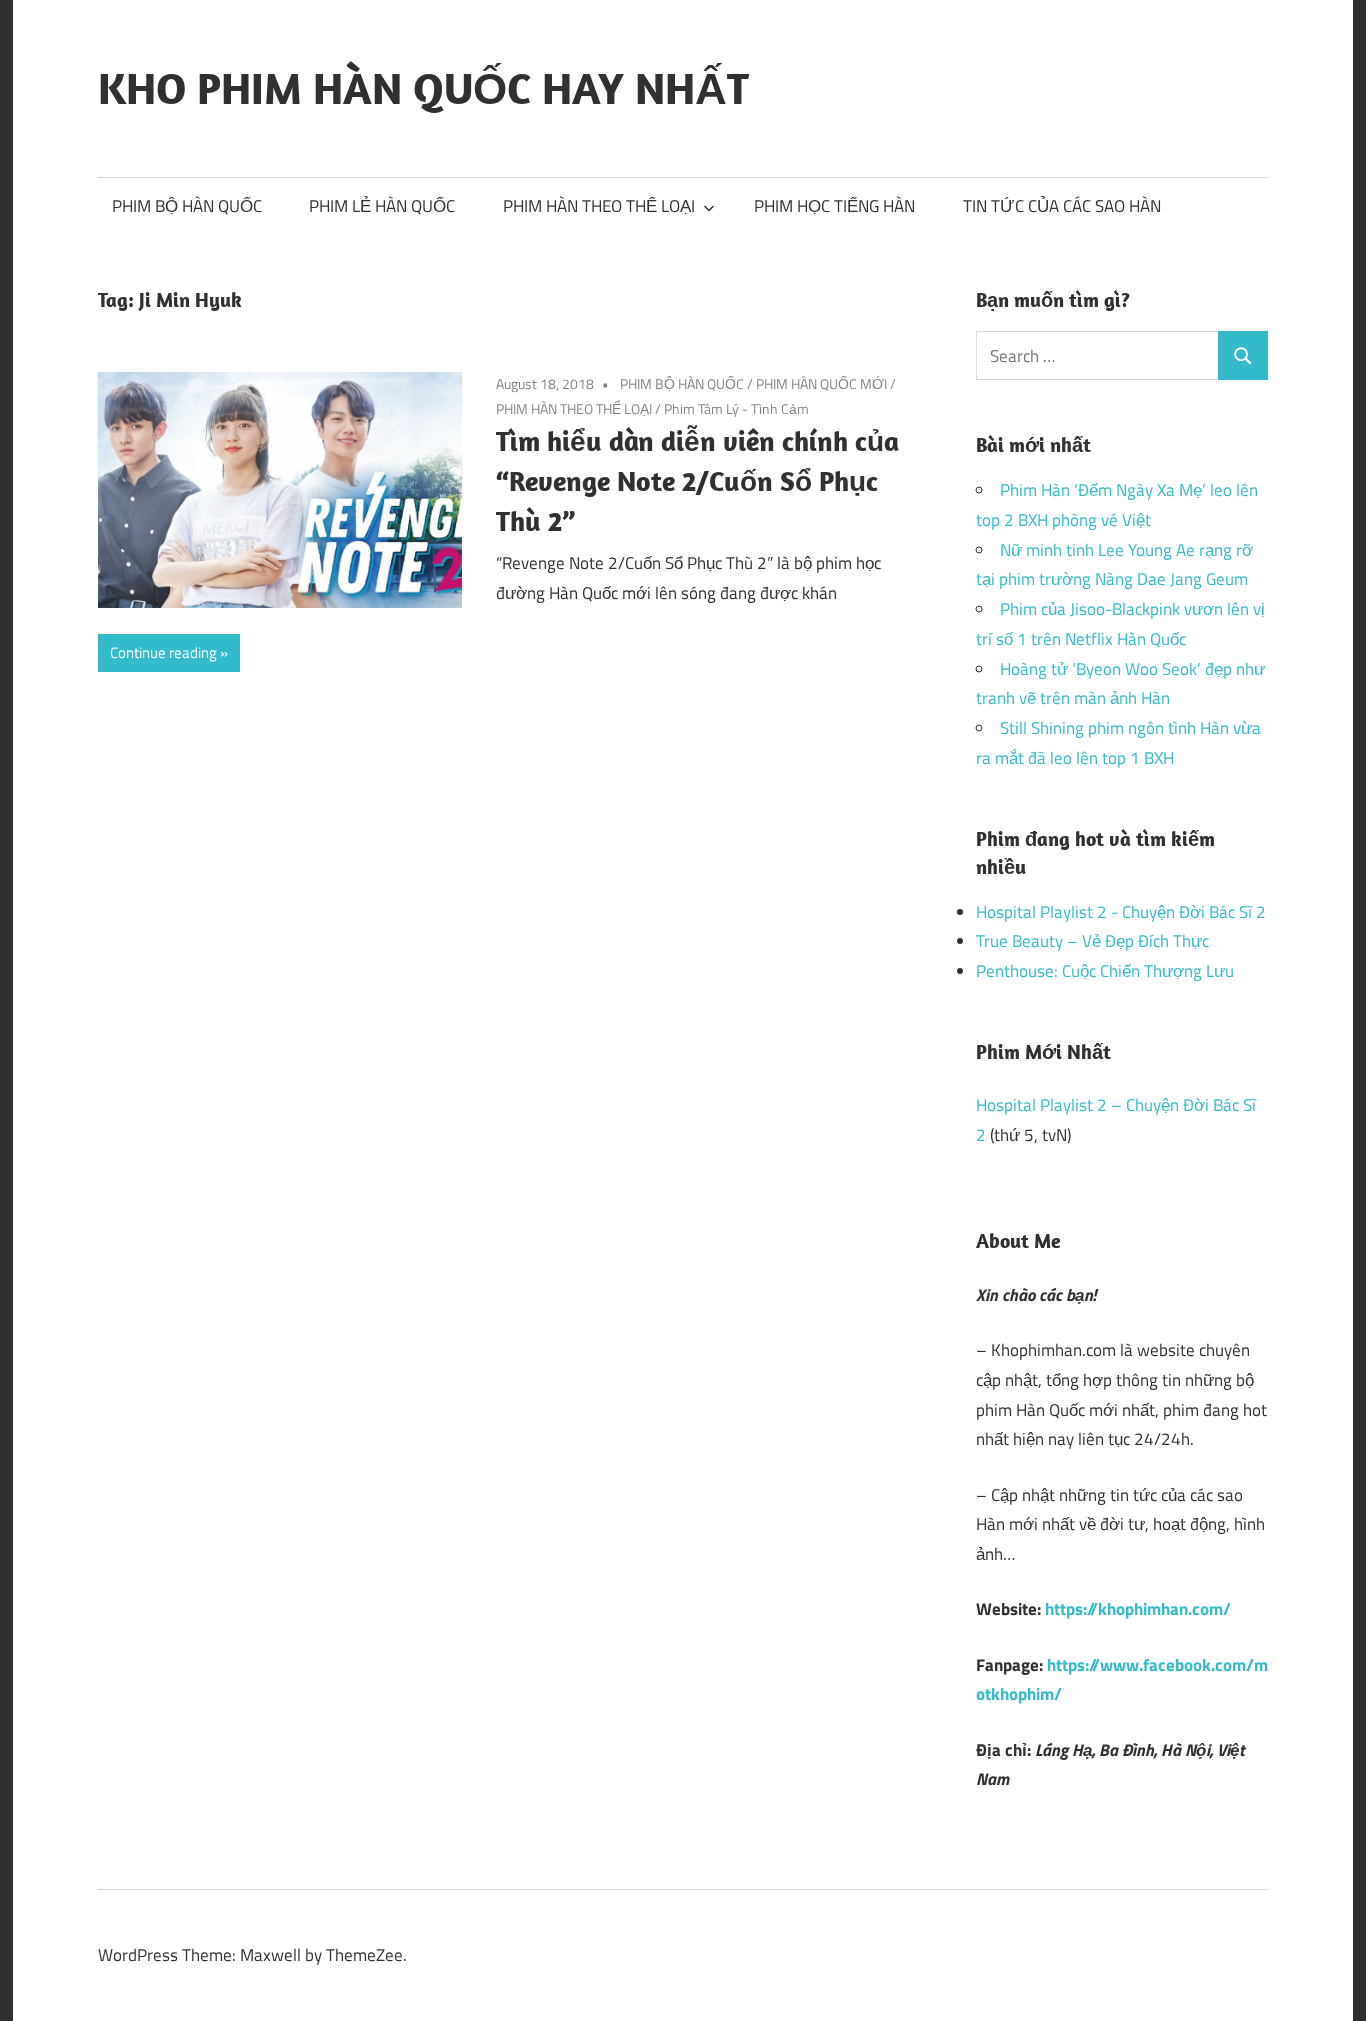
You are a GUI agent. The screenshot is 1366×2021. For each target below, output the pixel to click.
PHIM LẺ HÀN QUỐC (382, 206)
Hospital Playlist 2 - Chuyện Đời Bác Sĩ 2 (1121, 912)
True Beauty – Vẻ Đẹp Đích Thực (1092, 941)
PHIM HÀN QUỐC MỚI (821, 383)
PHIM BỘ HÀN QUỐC (187, 206)
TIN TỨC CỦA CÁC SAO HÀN (1062, 206)
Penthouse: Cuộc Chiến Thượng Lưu (1105, 971)
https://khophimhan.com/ (1138, 1609)
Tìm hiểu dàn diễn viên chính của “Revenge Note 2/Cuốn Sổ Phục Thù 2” (697, 480)
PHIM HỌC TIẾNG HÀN (834, 206)
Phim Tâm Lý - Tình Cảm (736, 408)
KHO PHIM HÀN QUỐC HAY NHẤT (423, 88)
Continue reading (163, 652)
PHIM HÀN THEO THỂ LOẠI (599, 206)
